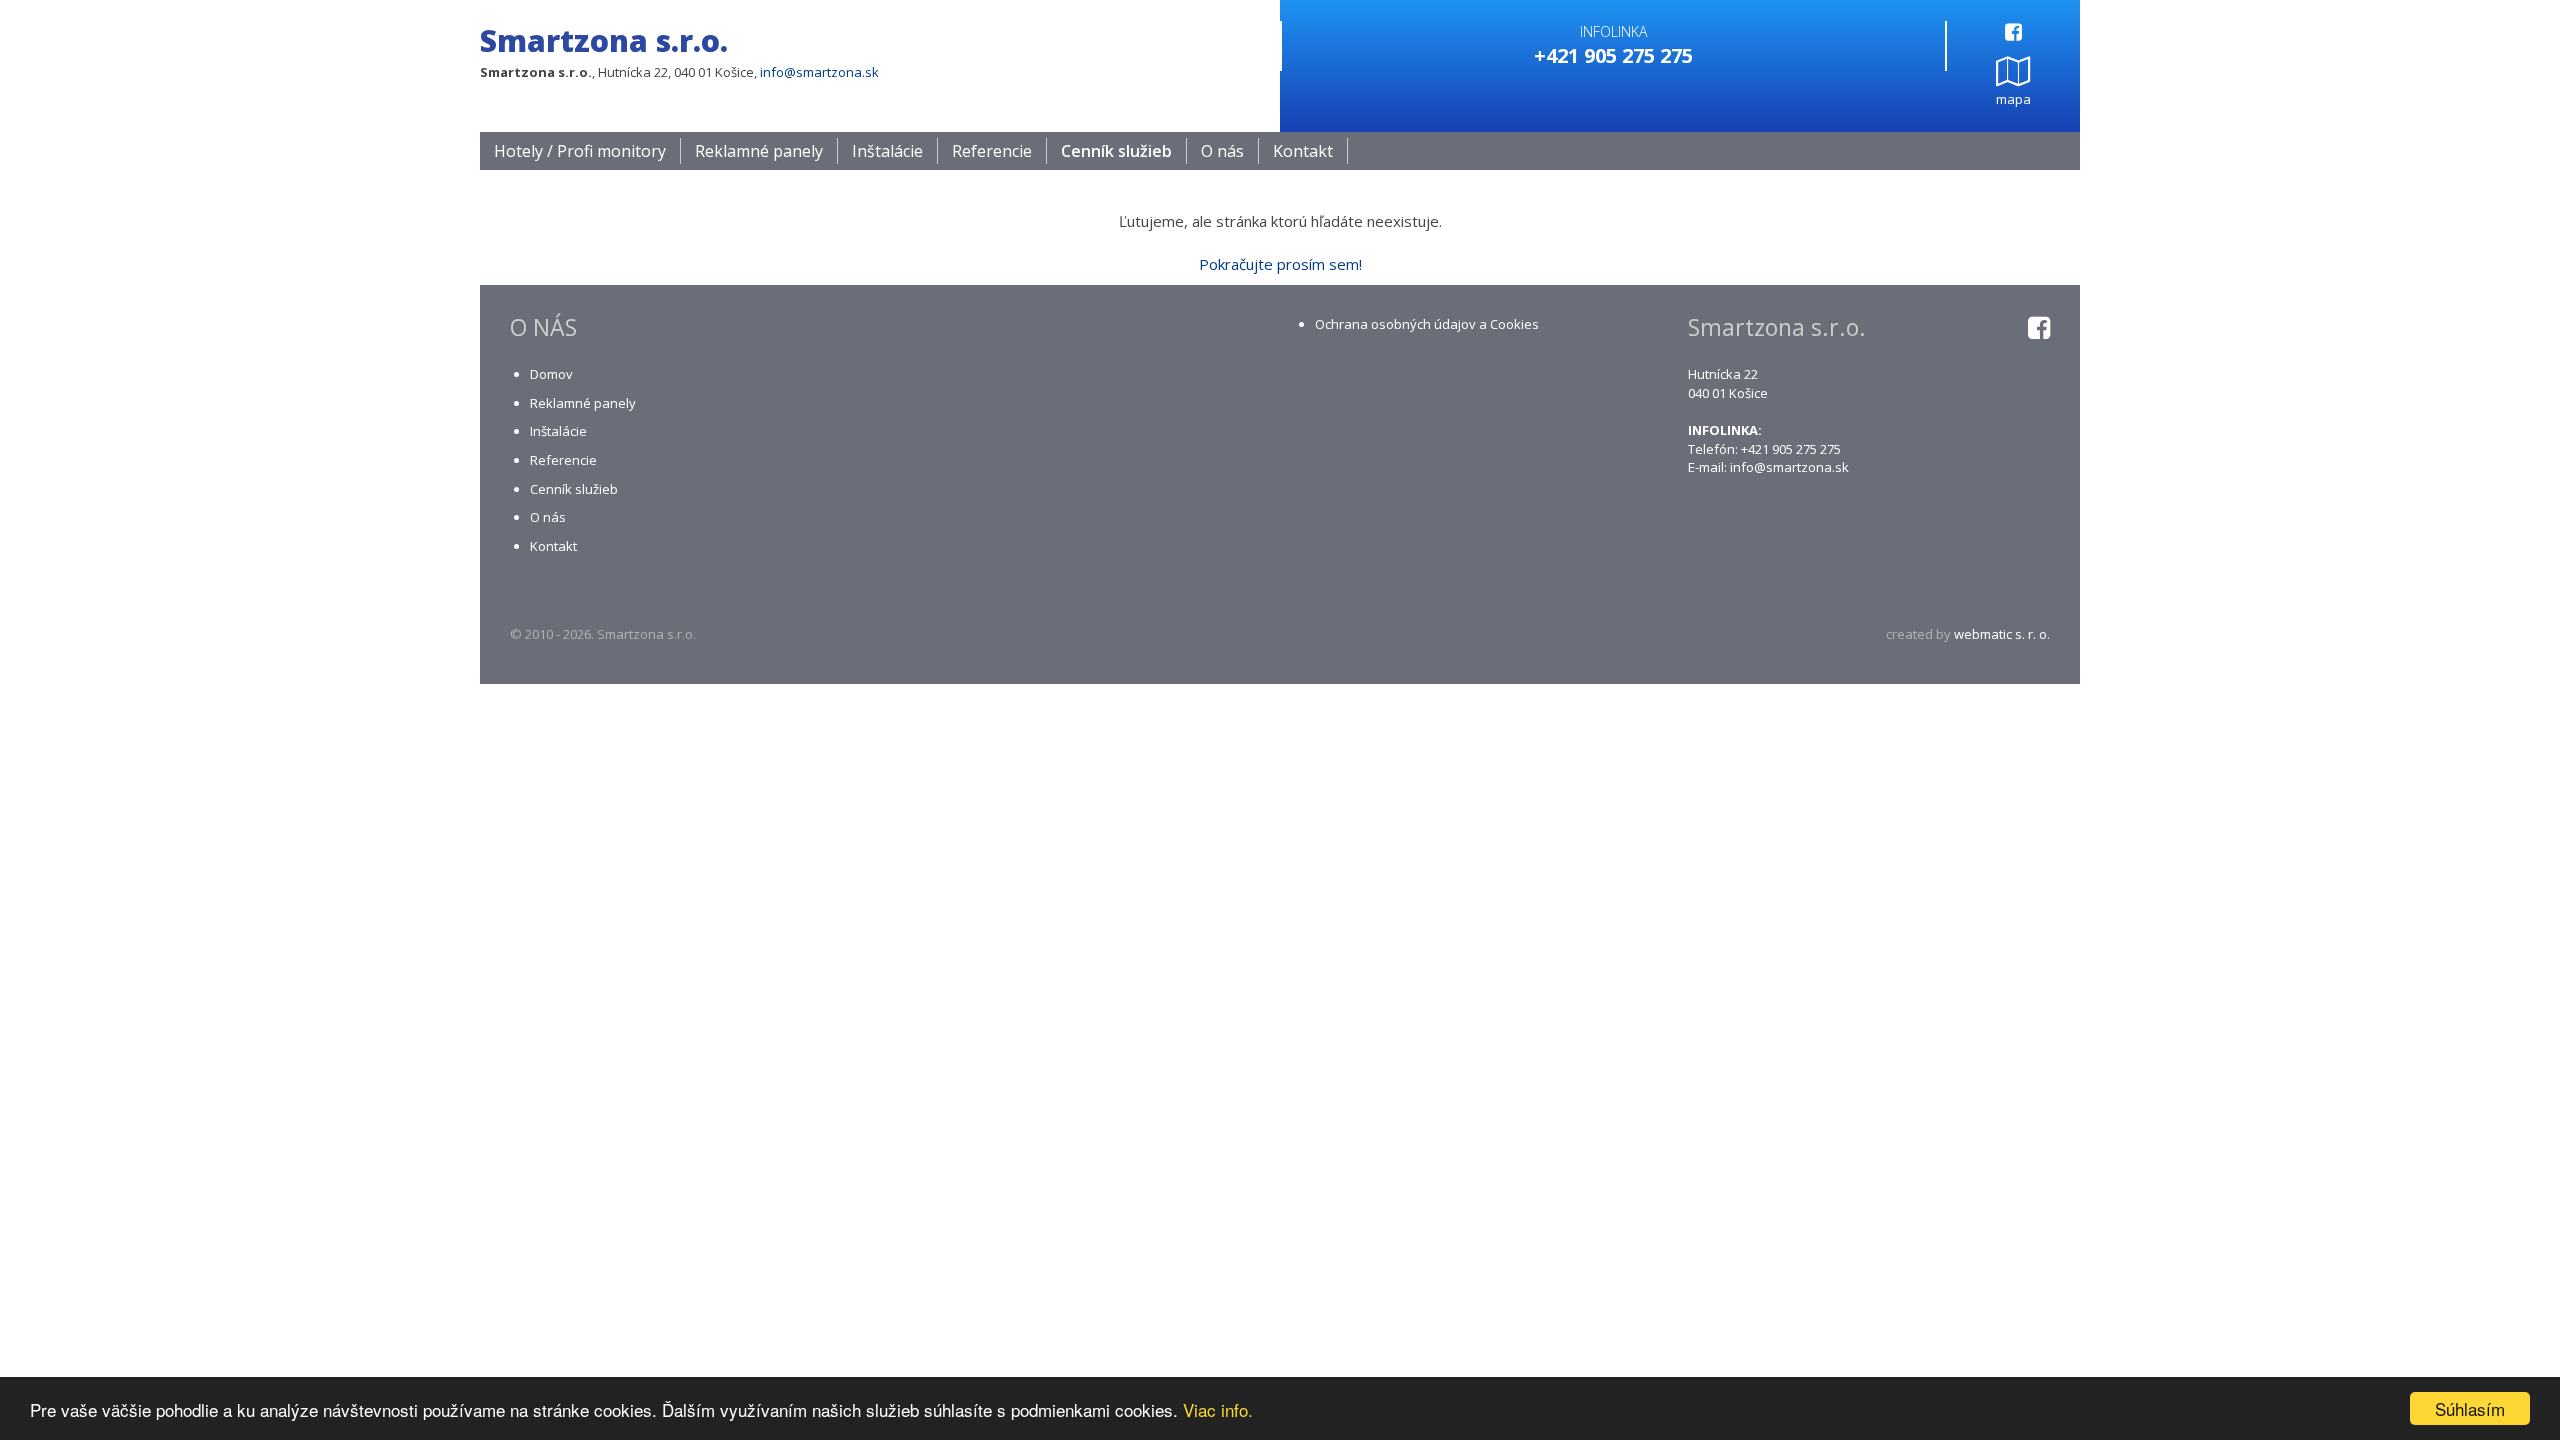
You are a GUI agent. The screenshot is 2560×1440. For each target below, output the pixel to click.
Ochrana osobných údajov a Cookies (1427, 324)
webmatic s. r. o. (2002, 634)
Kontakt (1303, 151)
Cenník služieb (1116, 151)
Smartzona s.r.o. (604, 40)
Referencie (992, 151)
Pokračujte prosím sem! (1280, 264)
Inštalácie (887, 151)
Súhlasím (2470, 1408)
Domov (551, 374)
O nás (1222, 151)
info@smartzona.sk (819, 72)
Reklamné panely (759, 151)
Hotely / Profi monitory (580, 151)
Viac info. (1218, 1409)
